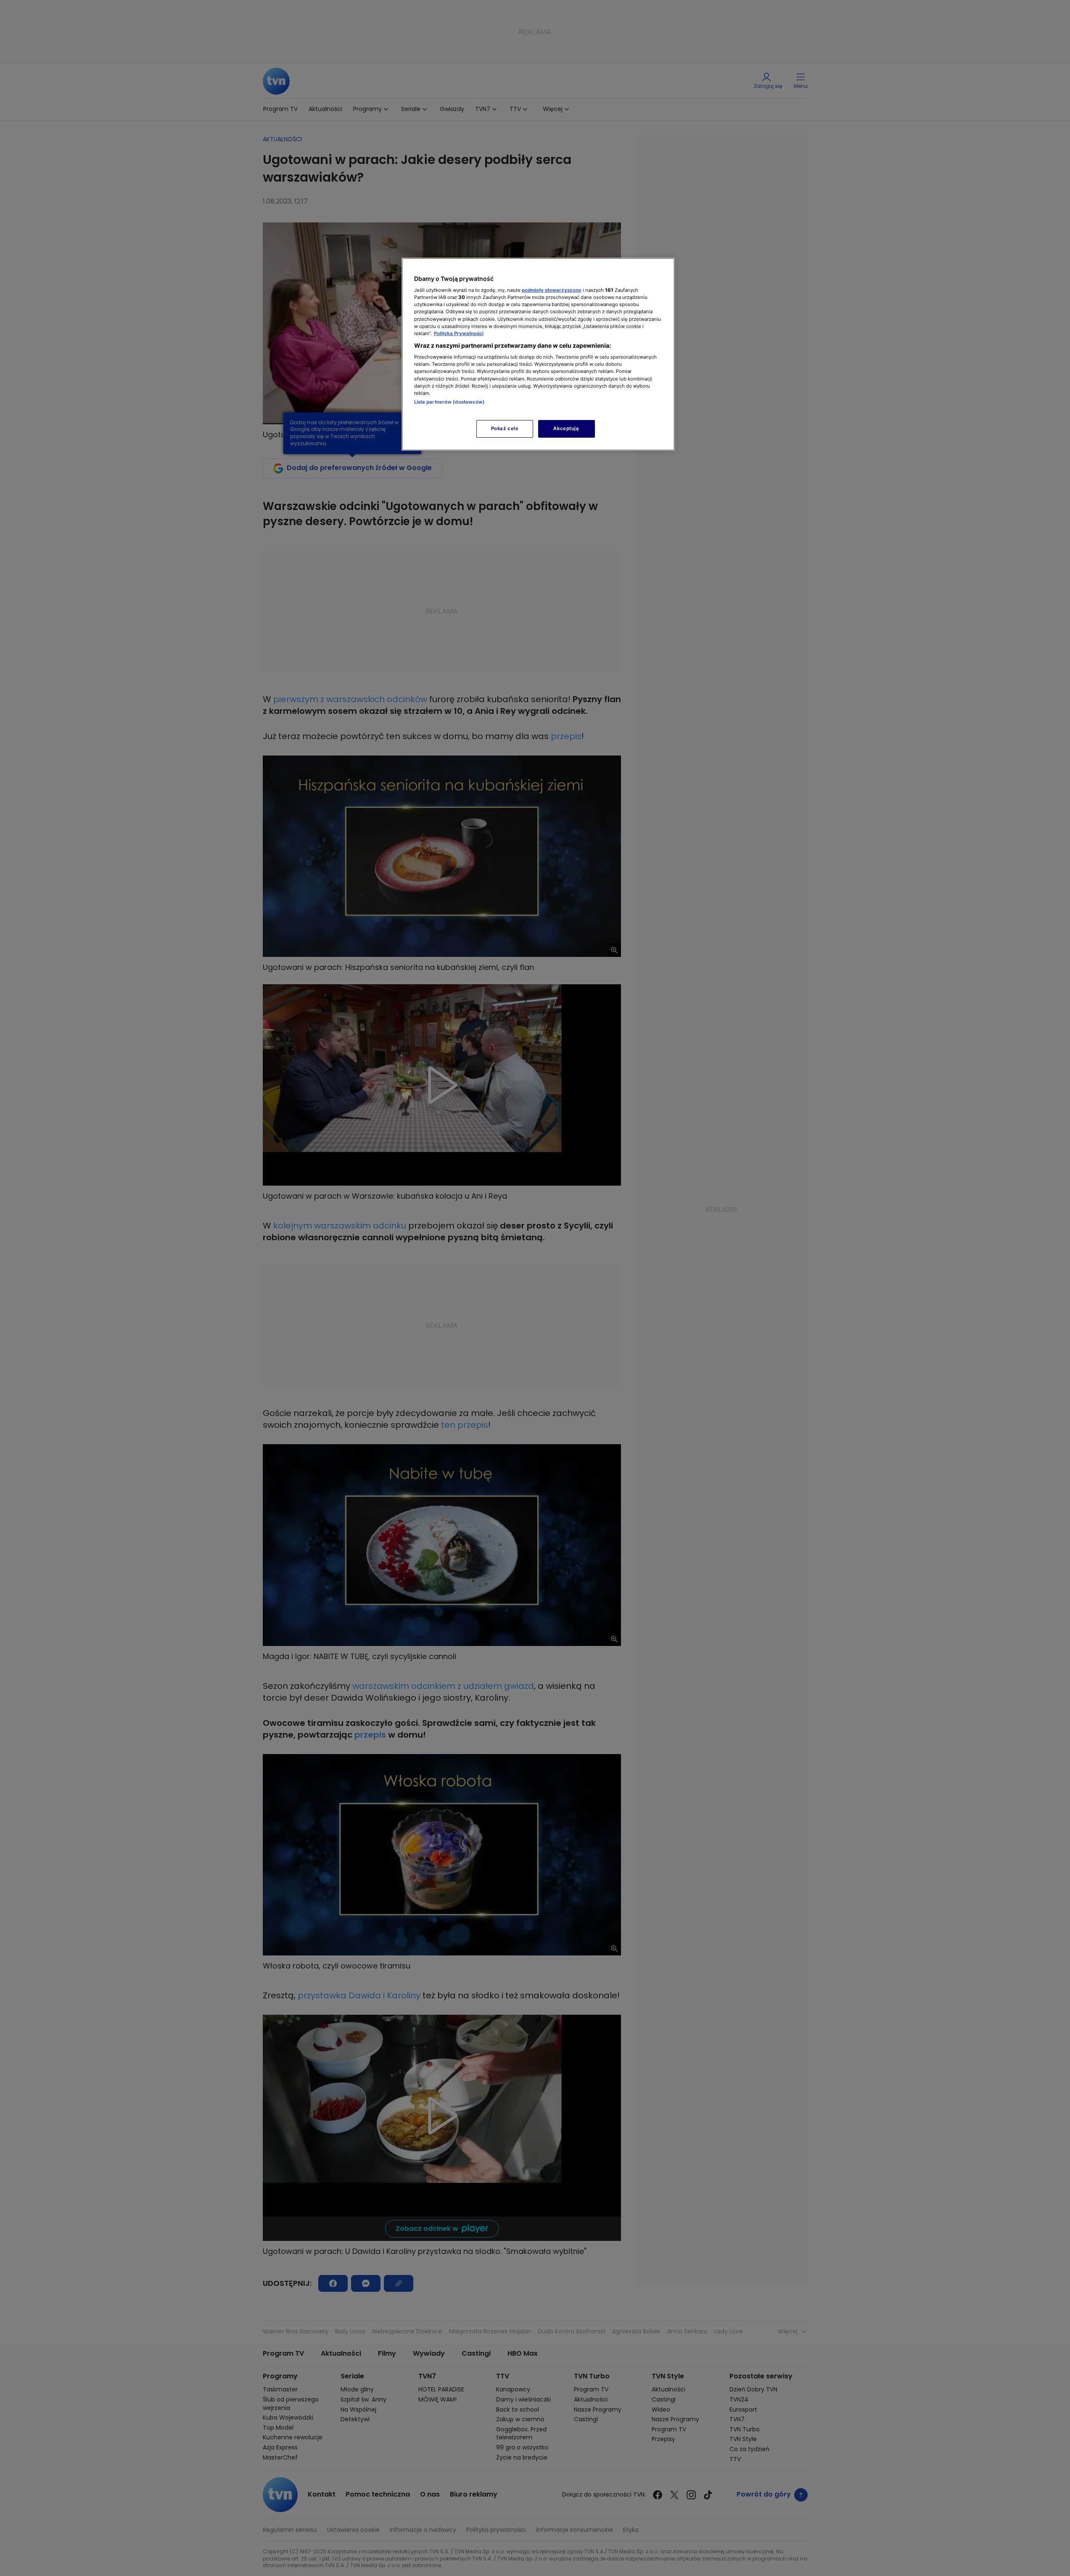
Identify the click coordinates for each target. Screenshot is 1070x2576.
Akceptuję (566, 428)
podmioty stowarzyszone (552, 290)
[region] (538, 354)
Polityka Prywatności (459, 333)
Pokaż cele (505, 428)
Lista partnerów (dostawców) (450, 402)
